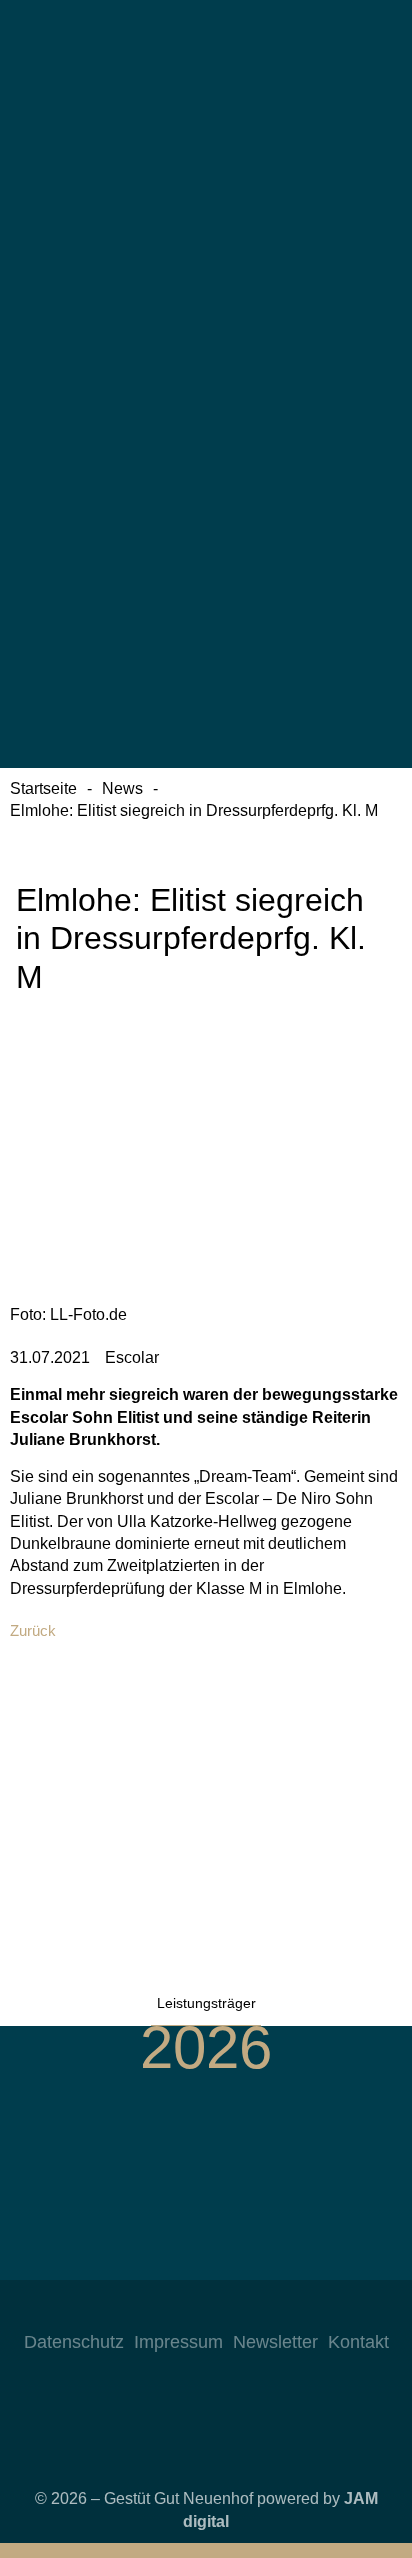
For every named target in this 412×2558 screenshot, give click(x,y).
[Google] (266, 2310)
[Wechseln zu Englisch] (206, 264)
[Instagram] (146, 2310)
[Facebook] (186, 2310)
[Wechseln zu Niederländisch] (206, 440)
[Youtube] (226, 2310)
